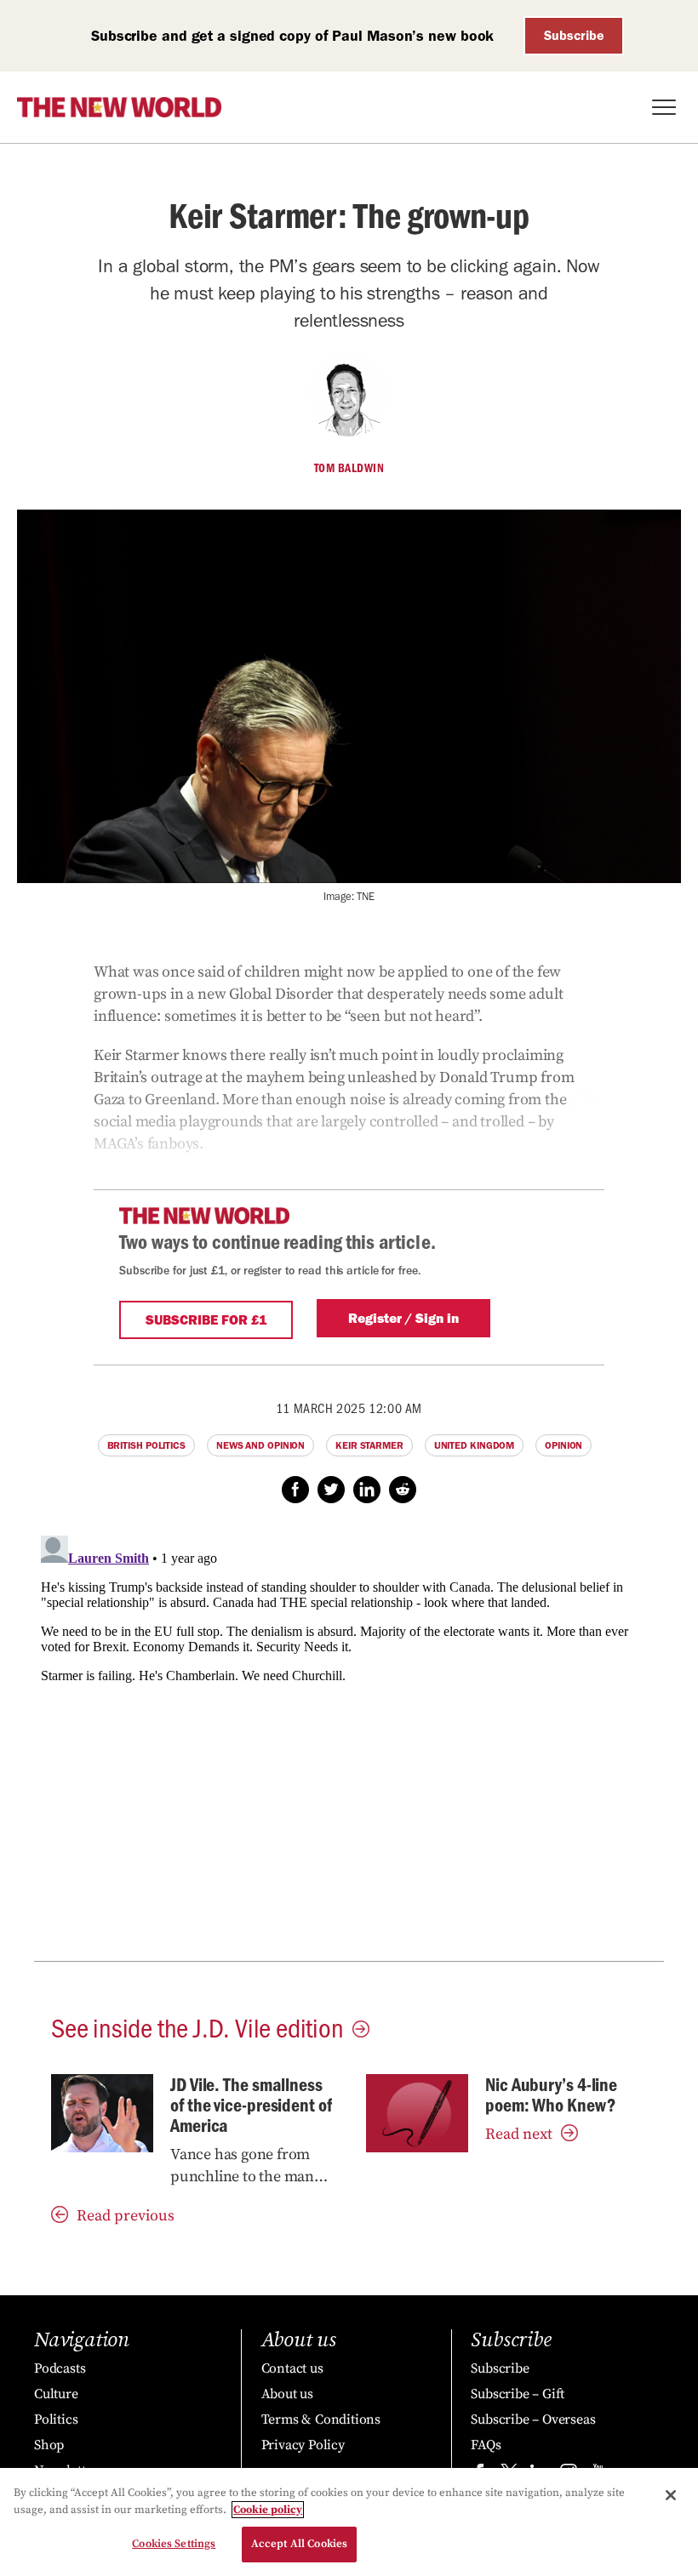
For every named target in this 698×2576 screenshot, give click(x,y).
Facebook (295, 1490)
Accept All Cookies (299, 2544)
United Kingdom (475, 1445)
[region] (349, 2522)
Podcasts (60, 2368)
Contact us (292, 2368)
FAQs (486, 2445)
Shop (49, 2445)
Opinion (564, 1445)
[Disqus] (349, 1741)
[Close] (671, 2495)
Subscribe (574, 35)
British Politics (146, 1445)
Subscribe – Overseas (533, 2419)
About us (287, 2394)
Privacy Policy (303, 2445)
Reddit (403, 1490)
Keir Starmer (369, 1445)
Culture (56, 2394)
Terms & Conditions (321, 2419)
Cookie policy (268, 2510)
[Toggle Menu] (664, 107)
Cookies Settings (174, 2544)
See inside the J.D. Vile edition (197, 2026)
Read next (519, 2134)
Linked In (367, 1490)
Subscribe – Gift (518, 2394)
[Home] (119, 107)
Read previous (126, 2216)
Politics (56, 2419)
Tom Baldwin (349, 468)
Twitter (331, 1490)
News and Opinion (260, 1445)
